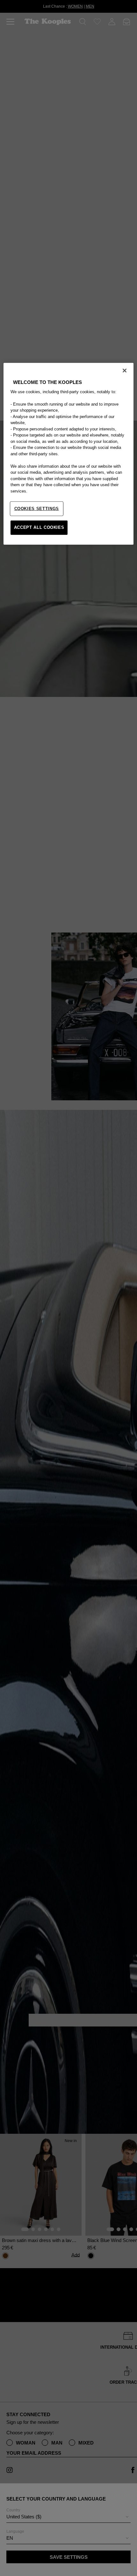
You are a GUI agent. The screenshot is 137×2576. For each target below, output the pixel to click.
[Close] (125, 370)
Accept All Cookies (39, 527)
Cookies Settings (37, 509)
